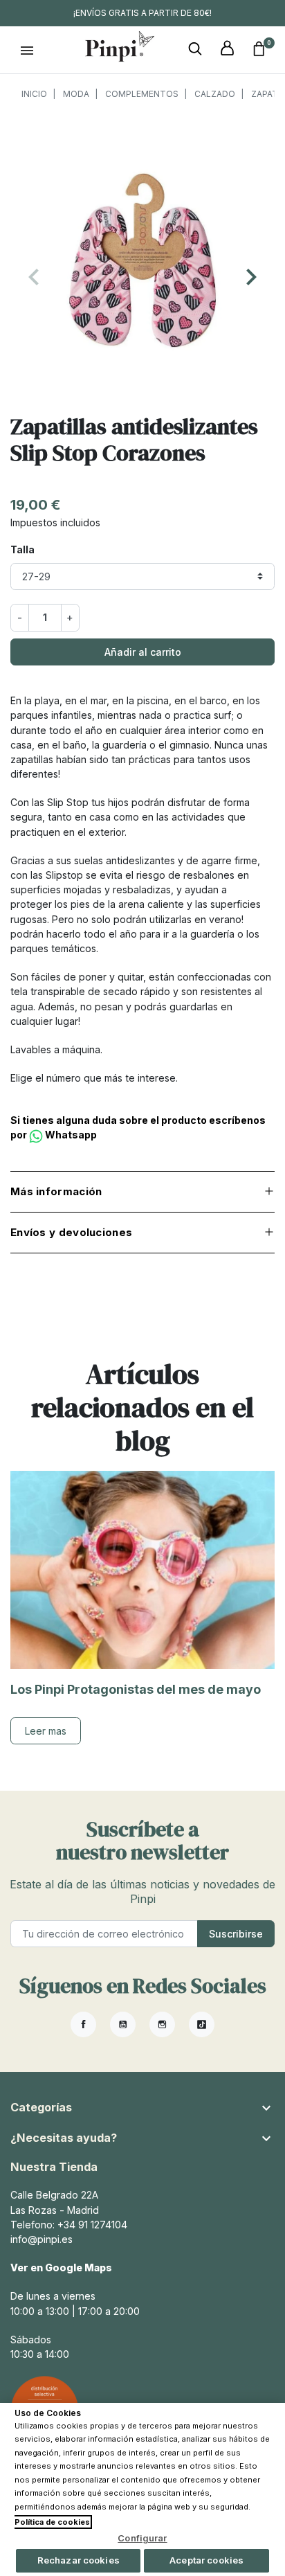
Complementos (142, 94)
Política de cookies (52, 2522)
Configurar (142, 2538)
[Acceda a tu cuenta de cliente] (227, 49)
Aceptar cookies (206, 2560)
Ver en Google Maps (61, 2268)
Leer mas (46, 1731)
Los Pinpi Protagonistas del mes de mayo (136, 1689)
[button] (195, 49)
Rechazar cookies (79, 2560)
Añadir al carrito (143, 652)
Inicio (34, 94)
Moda (76, 94)
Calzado (215, 94)
